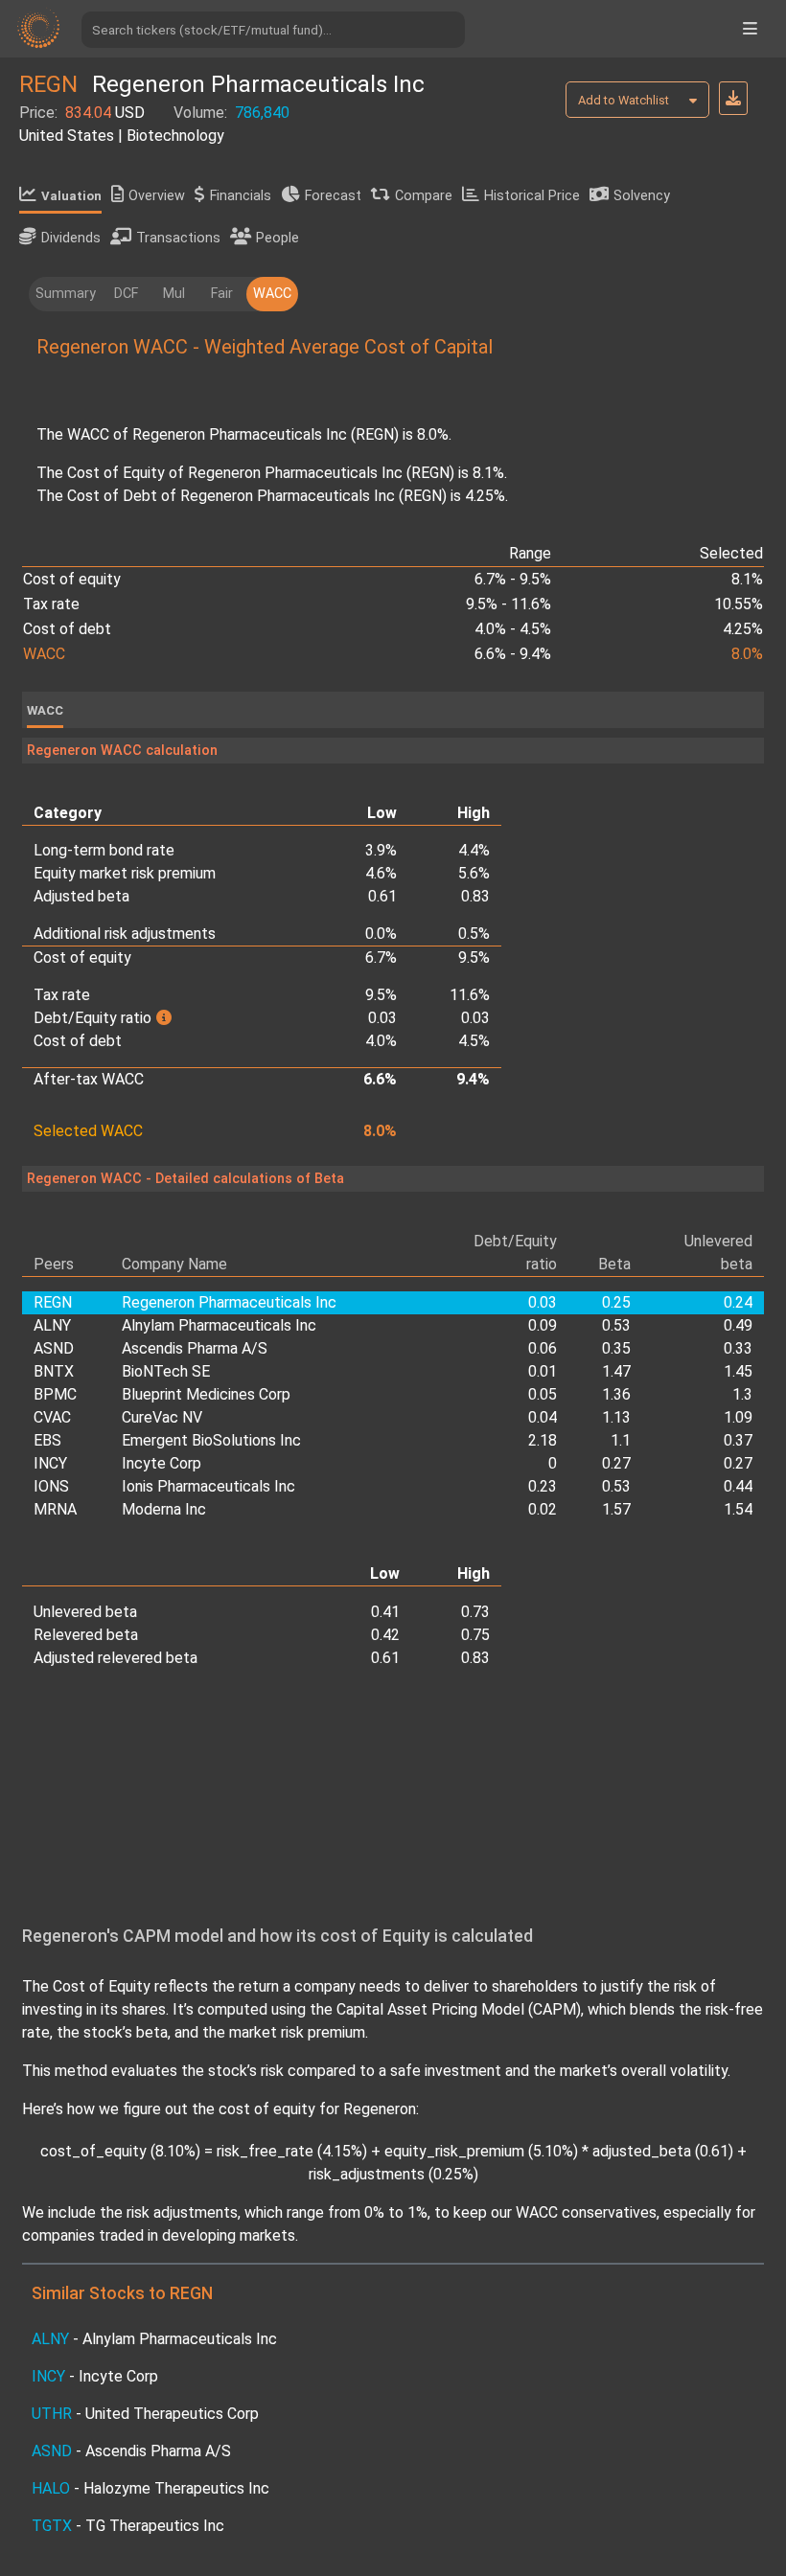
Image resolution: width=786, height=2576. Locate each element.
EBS (47, 1440)
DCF (126, 294)
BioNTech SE (166, 1371)
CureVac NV (162, 1417)
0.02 (543, 1509)
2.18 (543, 1440)
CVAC (52, 1417)
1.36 (616, 1394)
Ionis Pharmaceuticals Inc (208, 1486)
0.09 (543, 1325)
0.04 (543, 1417)
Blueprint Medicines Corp (206, 1394)
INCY (50, 1463)
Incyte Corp (162, 1463)
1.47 (616, 1371)
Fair (222, 294)
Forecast (333, 196)
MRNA (55, 1509)
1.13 (616, 1417)
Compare (424, 196)
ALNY (52, 1325)
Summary (66, 294)
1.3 (742, 1394)
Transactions (178, 238)
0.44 (738, 1486)
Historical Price (532, 196)
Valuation (71, 196)
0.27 (616, 1463)
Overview (157, 196)
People (277, 238)
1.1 (621, 1440)
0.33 (738, 1348)
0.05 (543, 1394)
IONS (51, 1486)
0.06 (543, 1348)
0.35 (616, 1348)
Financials (241, 196)
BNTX (54, 1371)
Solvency (642, 196)
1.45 (738, 1371)
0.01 (543, 1371)
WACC (272, 294)
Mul (174, 294)
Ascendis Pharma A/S (195, 1348)
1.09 (738, 1417)
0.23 (543, 1486)
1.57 (616, 1509)
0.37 (738, 1440)
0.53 (616, 1325)
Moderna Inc (164, 1509)
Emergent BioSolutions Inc (211, 1440)
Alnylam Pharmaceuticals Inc (219, 1325)
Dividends (71, 238)
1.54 (738, 1509)
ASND (54, 1348)
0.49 (738, 1325)
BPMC (55, 1394)
